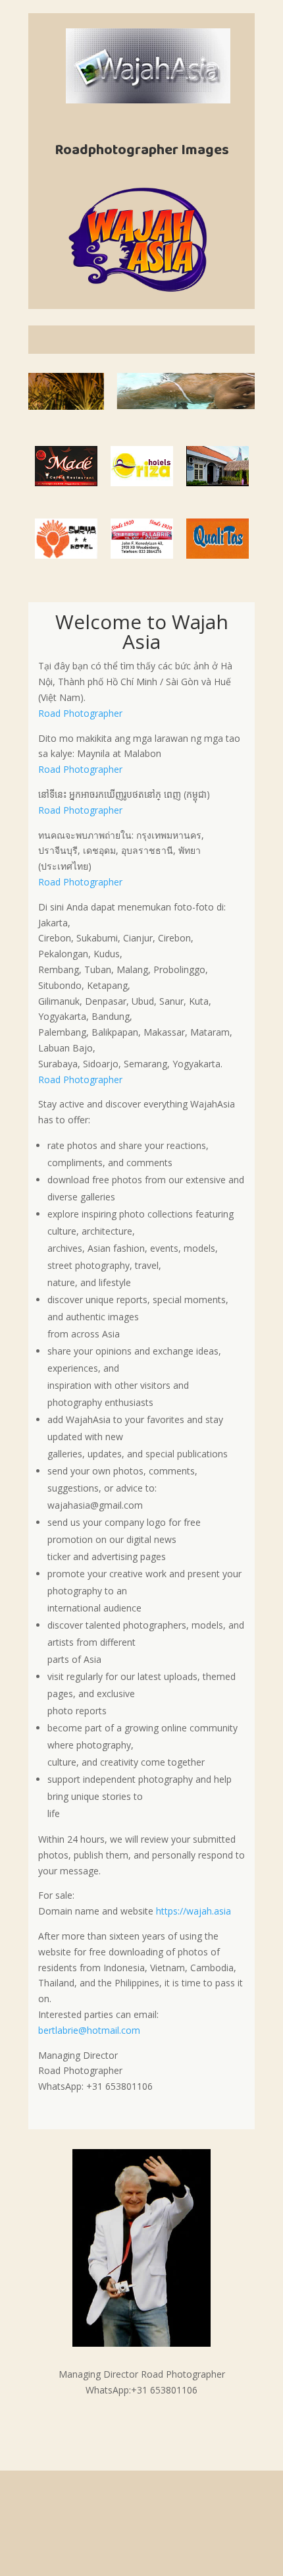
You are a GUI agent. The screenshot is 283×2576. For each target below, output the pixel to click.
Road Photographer (80, 713)
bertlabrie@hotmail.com (89, 2030)
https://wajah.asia (193, 1911)
